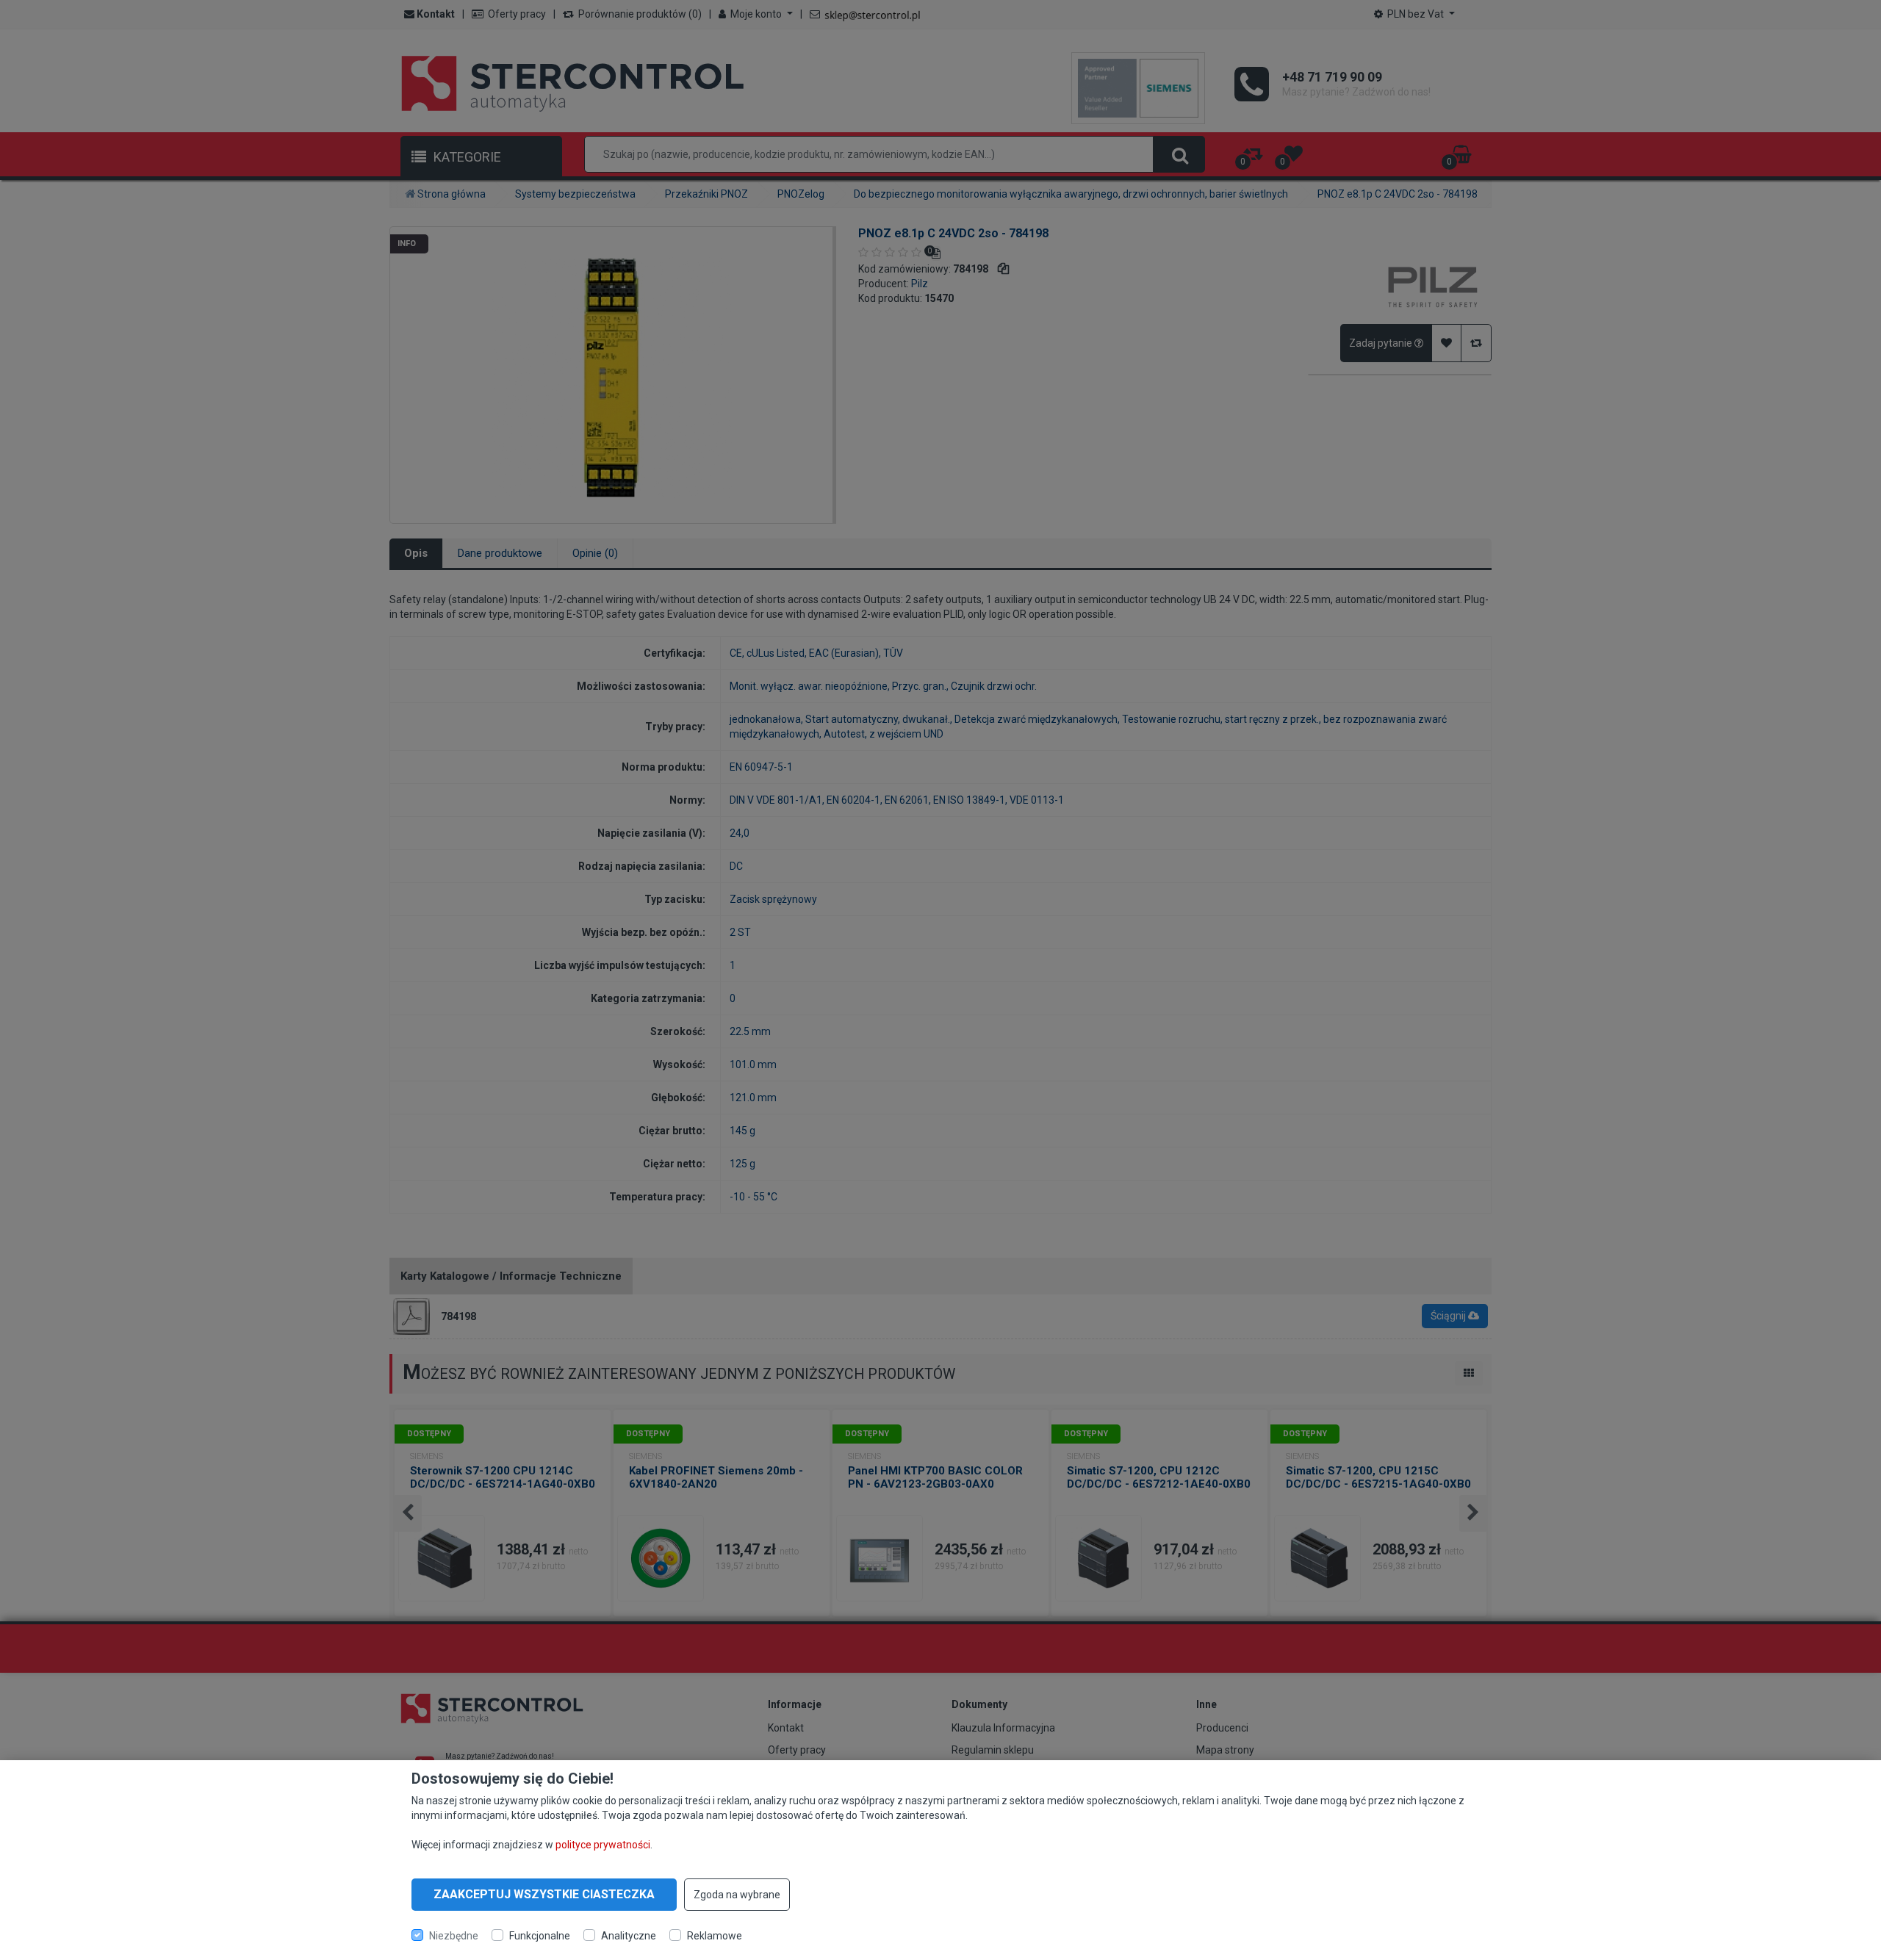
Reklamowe (715, 1935)
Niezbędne (454, 1935)
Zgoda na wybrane (737, 1895)
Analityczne (629, 1935)
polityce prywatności (603, 1845)
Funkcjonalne (540, 1935)
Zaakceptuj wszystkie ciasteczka (544, 1894)
